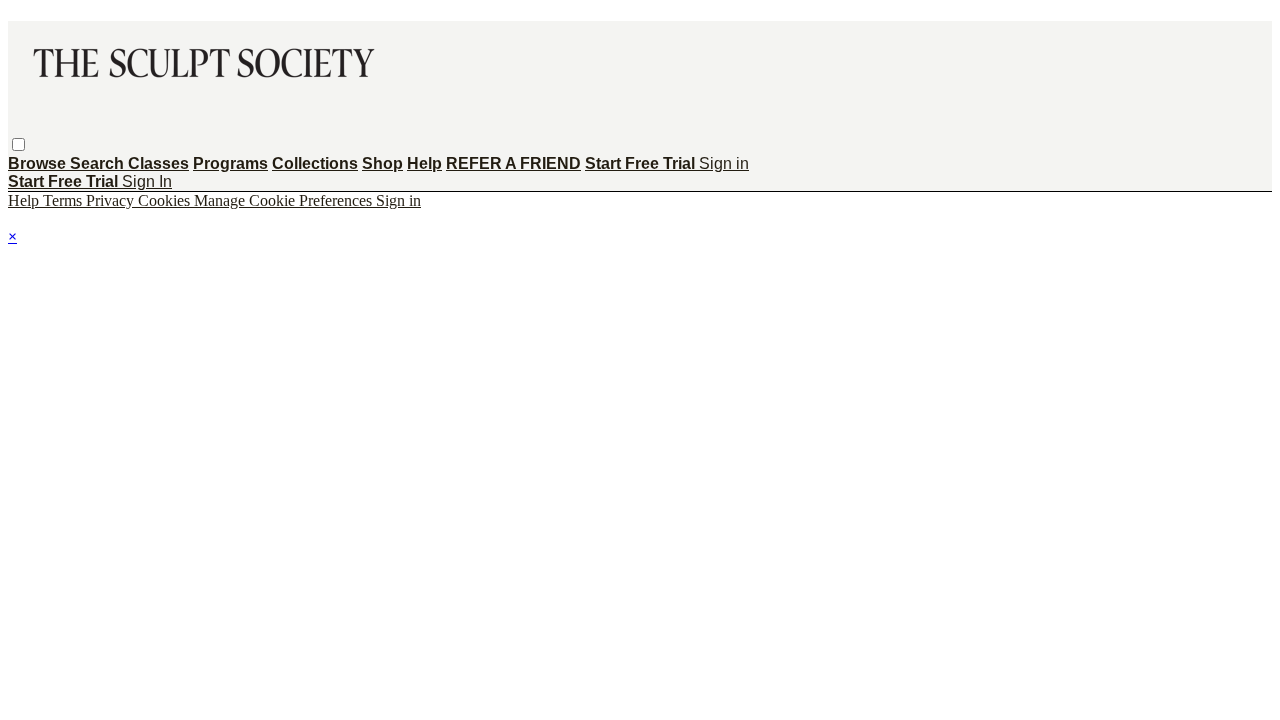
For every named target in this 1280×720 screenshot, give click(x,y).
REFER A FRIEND (513, 163)
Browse (39, 163)
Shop (382, 163)
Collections (315, 163)
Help (424, 163)
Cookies (166, 200)
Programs (230, 163)
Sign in (724, 163)
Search (99, 163)
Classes (158, 163)
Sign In (147, 181)
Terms (64, 200)
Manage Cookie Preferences (285, 200)
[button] (18, 144)
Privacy (112, 200)
